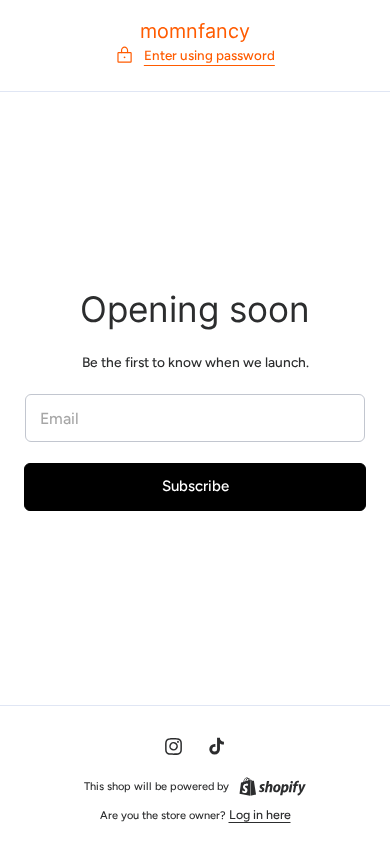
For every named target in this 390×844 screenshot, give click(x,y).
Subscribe (195, 486)
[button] (195, 55)
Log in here (260, 814)
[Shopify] (272, 786)
